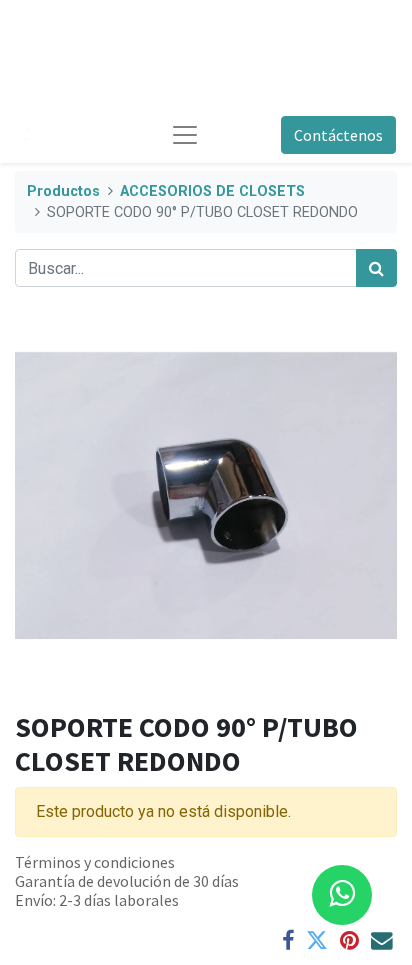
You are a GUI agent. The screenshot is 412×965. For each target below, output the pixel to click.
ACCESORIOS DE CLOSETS (212, 191)
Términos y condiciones (95, 862)
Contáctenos (338, 135)
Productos (63, 191)
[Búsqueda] (376, 268)
